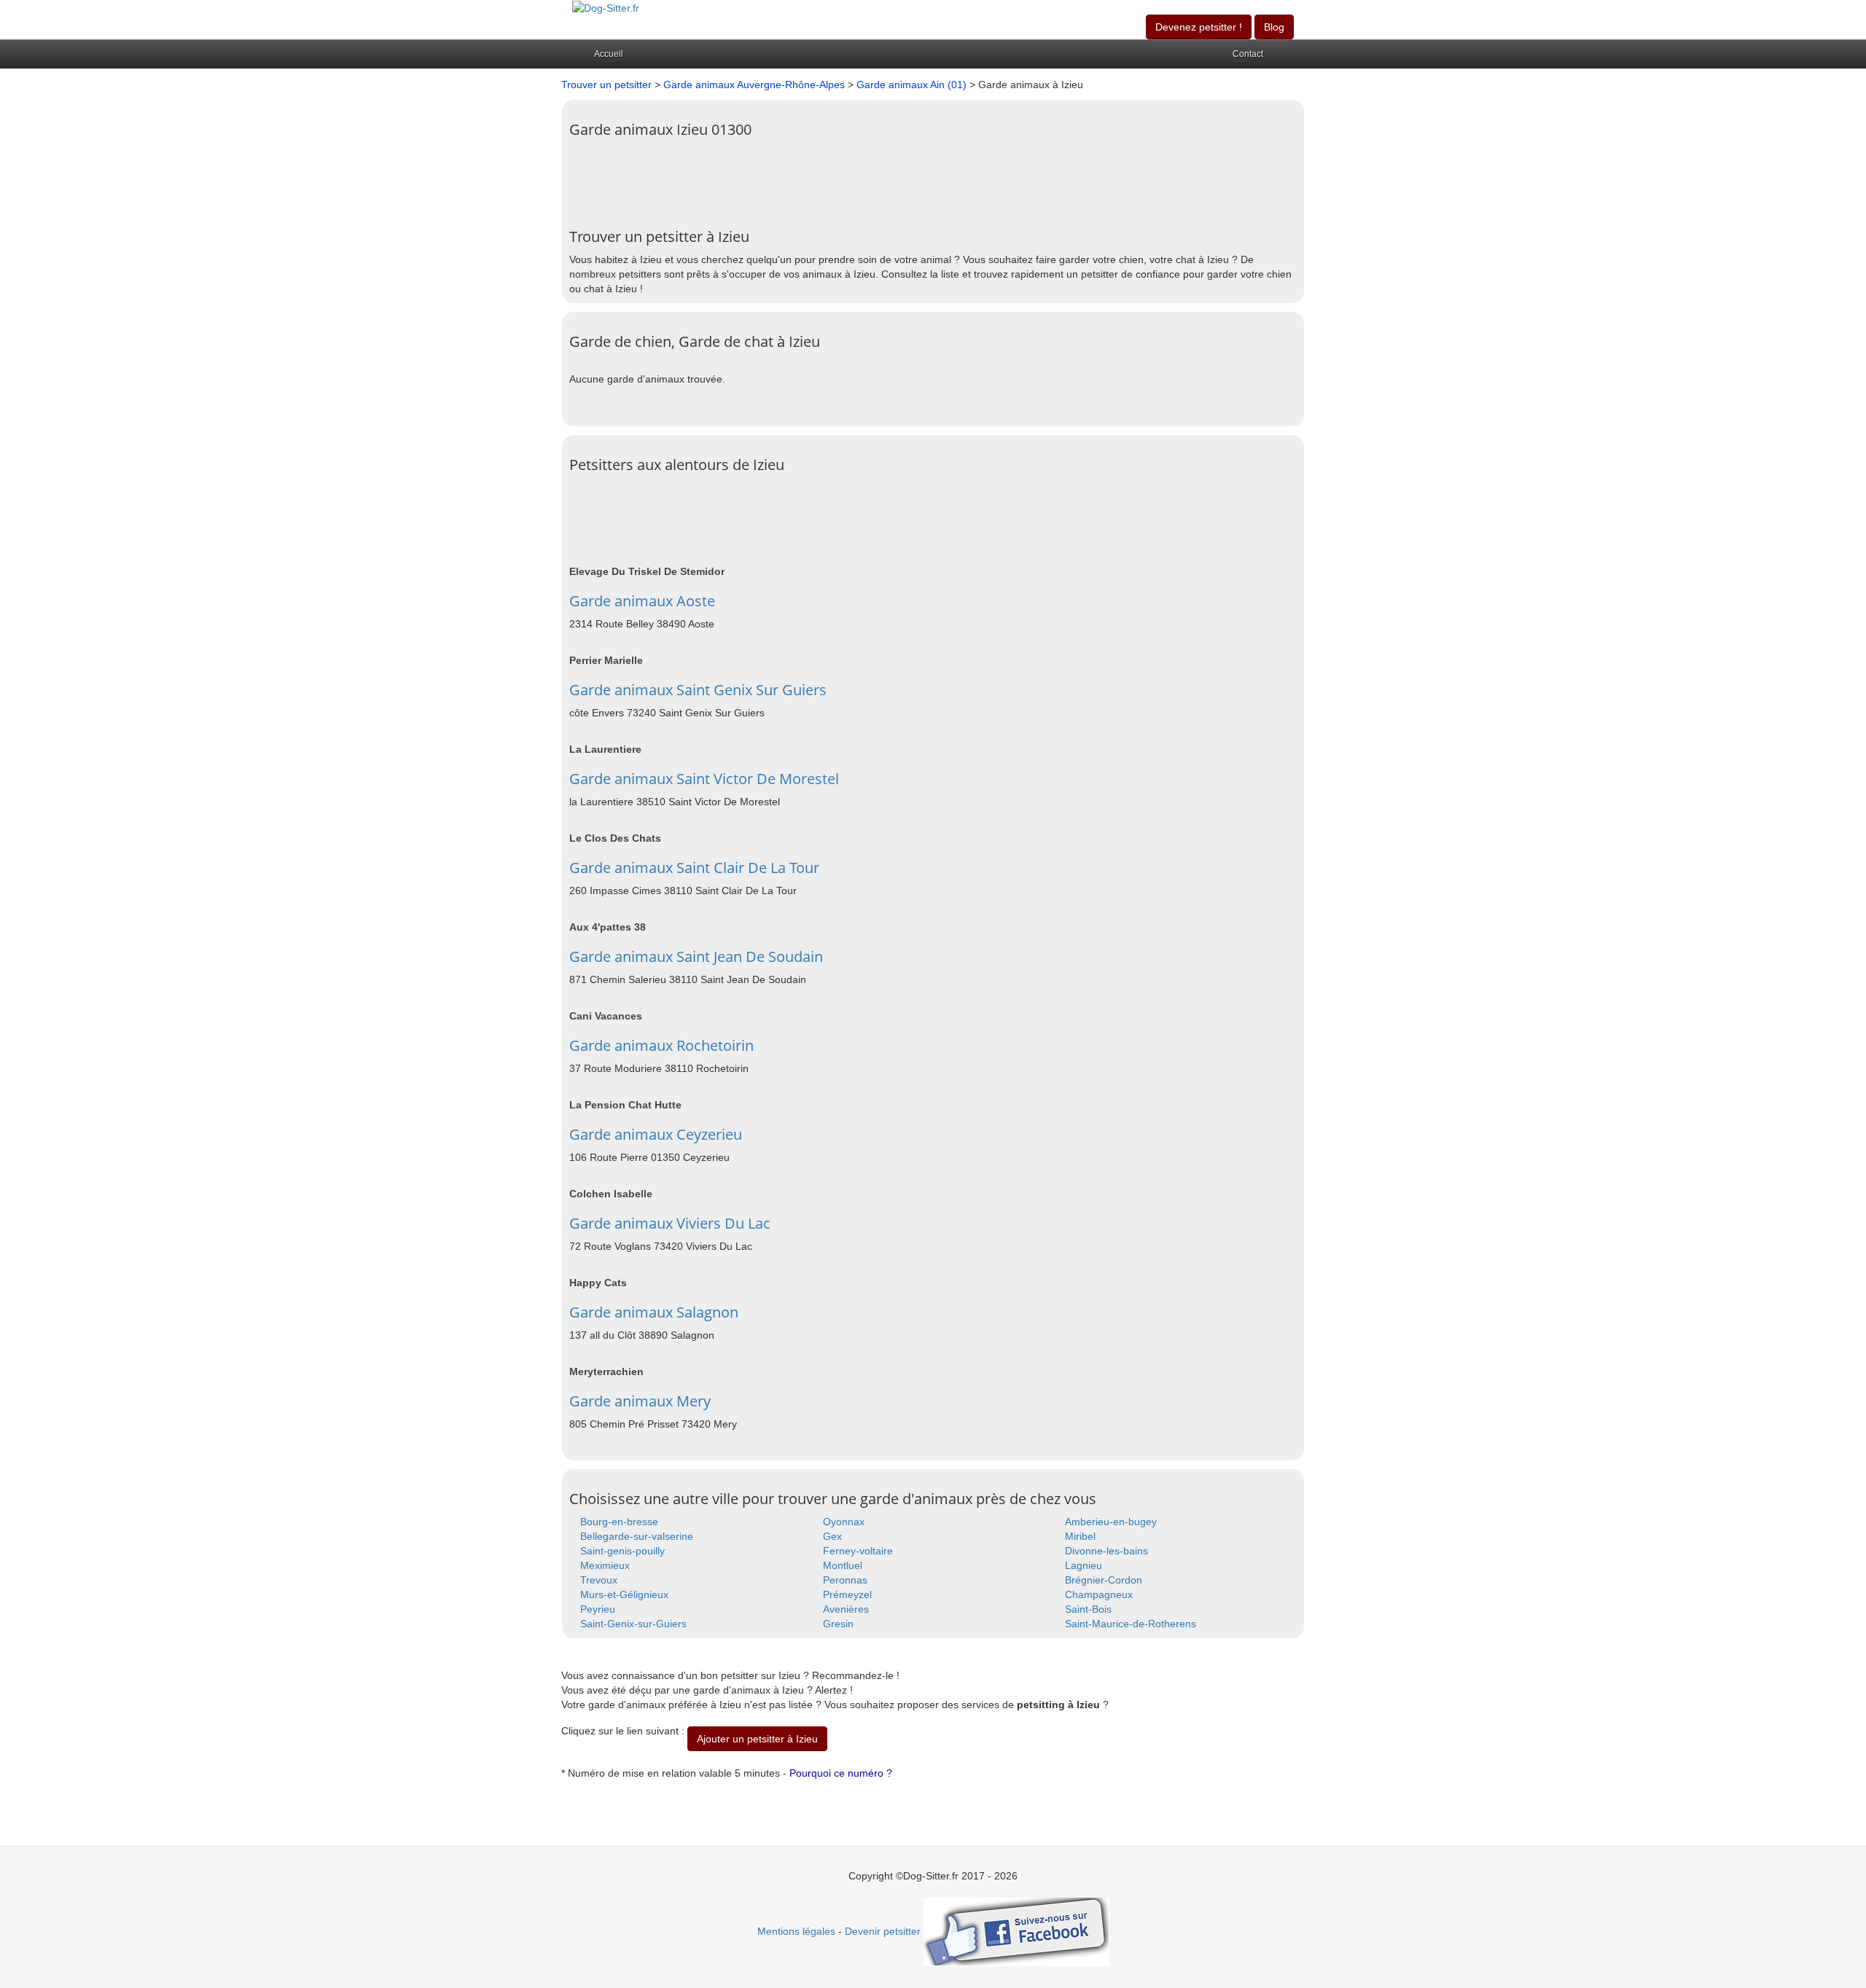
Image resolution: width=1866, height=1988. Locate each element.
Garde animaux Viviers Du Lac (670, 1223)
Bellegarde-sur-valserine (637, 1536)
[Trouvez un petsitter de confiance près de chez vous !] (606, 7)
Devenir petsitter (883, 1931)
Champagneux (1099, 1594)
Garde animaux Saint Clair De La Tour (694, 868)
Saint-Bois (1088, 1609)
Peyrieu (598, 1609)
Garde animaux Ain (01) (911, 85)
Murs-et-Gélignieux (624, 1594)
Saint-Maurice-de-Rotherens (1131, 1624)
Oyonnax (844, 1522)
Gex (832, 1536)
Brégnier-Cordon (1104, 1580)
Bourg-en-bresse (619, 1522)
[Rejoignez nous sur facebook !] (1016, 1931)
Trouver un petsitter (606, 85)
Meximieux (605, 1565)
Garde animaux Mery (640, 1401)
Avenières (846, 1609)
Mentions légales (796, 1931)
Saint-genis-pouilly (622, 1551)
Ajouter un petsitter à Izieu (757, 1739)
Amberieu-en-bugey (1111, 1522)
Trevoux (599, 1580)
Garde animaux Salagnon (654, 1312)
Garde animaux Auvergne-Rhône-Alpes (754, 85)
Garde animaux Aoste (642, 601)
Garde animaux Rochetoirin (661, 1045)
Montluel (843, 1565)
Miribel (1080, 1536)
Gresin (838, 1624)
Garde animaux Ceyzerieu (656, 1134)
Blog (1274, 27)
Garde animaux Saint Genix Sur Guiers (698, 690)
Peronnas (845, 1580)
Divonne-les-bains (1106, 1551)
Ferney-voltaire (858, 1551)
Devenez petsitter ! (1199, 27)
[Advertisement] (835, 178)
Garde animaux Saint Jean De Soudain (696, 956)
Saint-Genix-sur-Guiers (633, 1624)
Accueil (609, 54)
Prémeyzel (847, 1594)
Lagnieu (1084, 1565)
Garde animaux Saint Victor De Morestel (704, 779)
